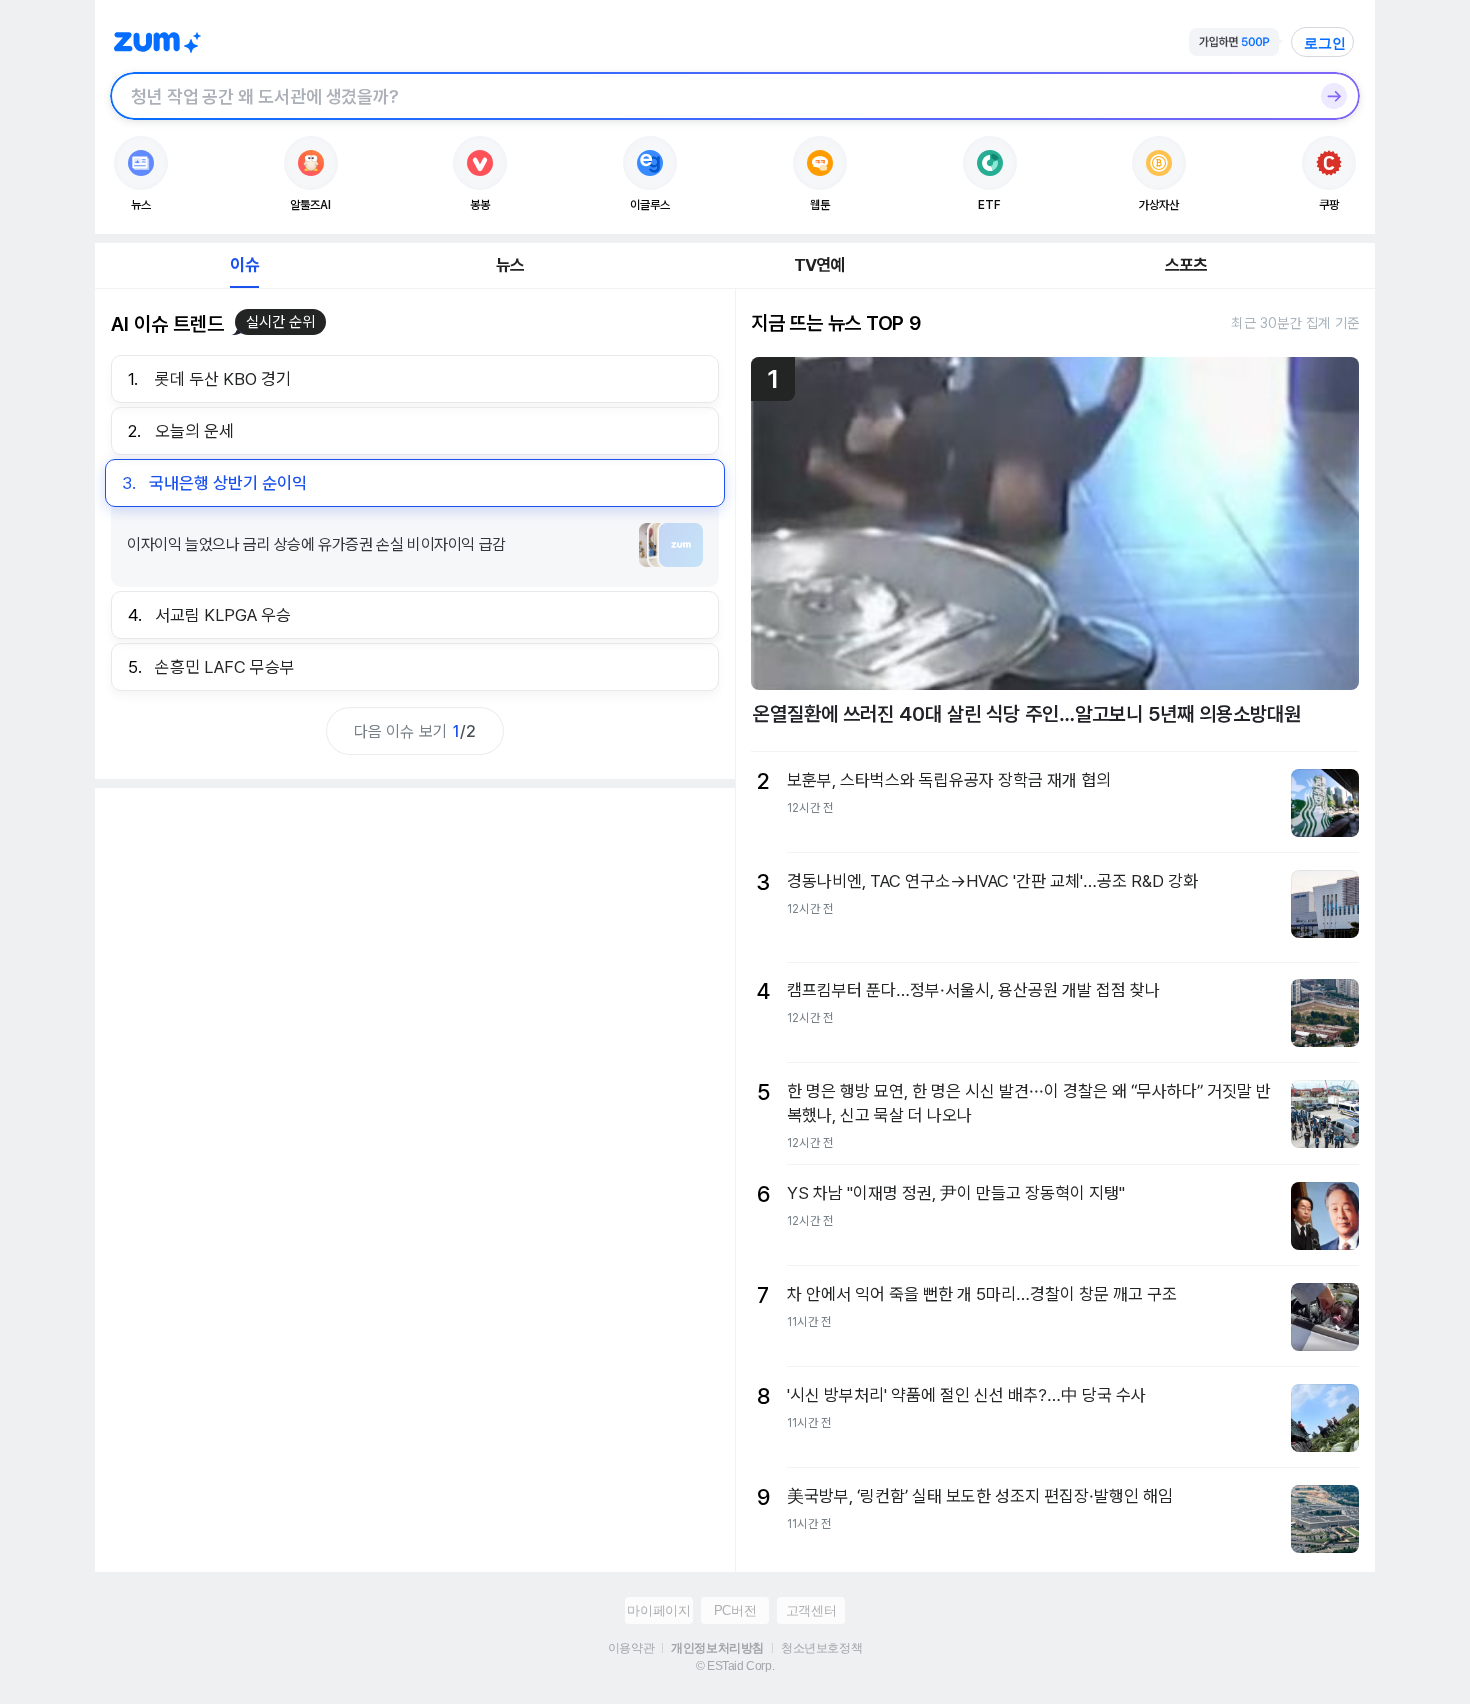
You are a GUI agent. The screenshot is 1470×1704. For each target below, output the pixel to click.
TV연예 (819, 265)
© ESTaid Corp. (735, 1666)
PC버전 (735, 1610)
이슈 (244, 265)
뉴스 (510, 265)
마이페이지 (658, 1610)
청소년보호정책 (821, 1648)
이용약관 (631, 1648)
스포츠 (1186, 265)
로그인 (1325, 43)
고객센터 (811, 1610)
